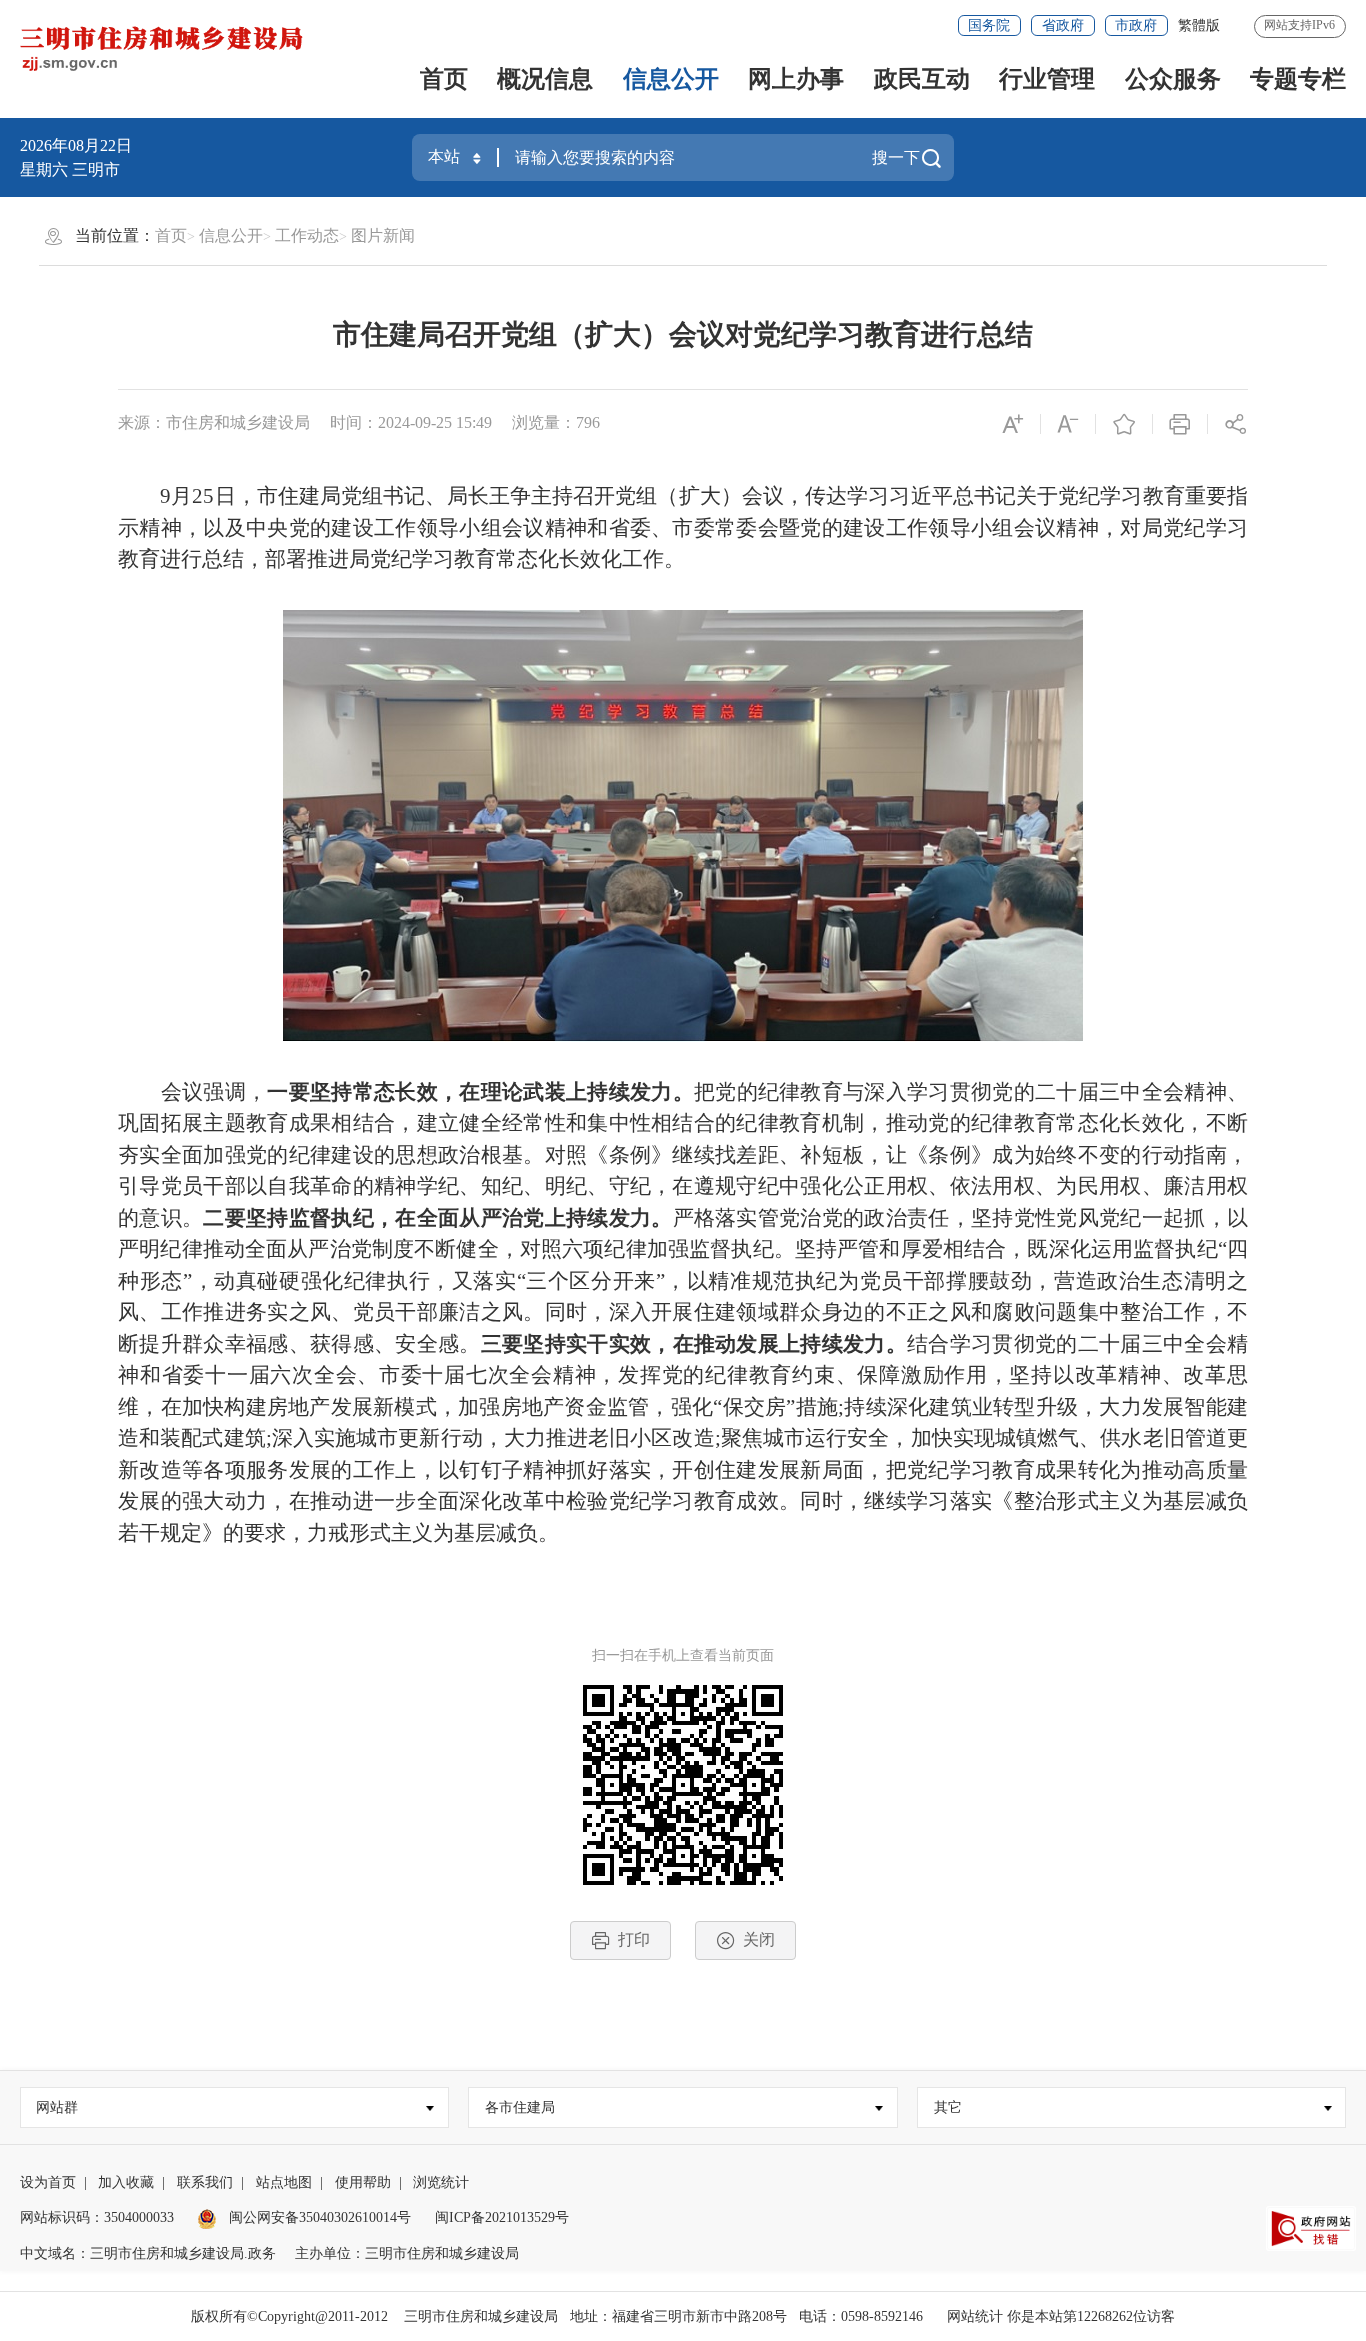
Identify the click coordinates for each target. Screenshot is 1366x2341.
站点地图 (284, 2182)
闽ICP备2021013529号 (502, 2217)
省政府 (1063, 25)
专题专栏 (1298, 79)
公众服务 (1173, 79)
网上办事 (796, 79)
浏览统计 (441, 2182)
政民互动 (922, 79)
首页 (444, 79)
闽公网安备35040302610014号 (318, 2217)
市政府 (1136, 25)
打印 (634, 1939)
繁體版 (1199, 25)
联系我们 (205, 2182)
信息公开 (671, 79)
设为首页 (48, 2182)
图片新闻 (383, 235)
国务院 (989, 25)
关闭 (759, 1939)
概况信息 (545, 79)
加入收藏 (126, 2182)
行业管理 (1047, 79)
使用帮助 (363, 2182)
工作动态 (307, 235)
